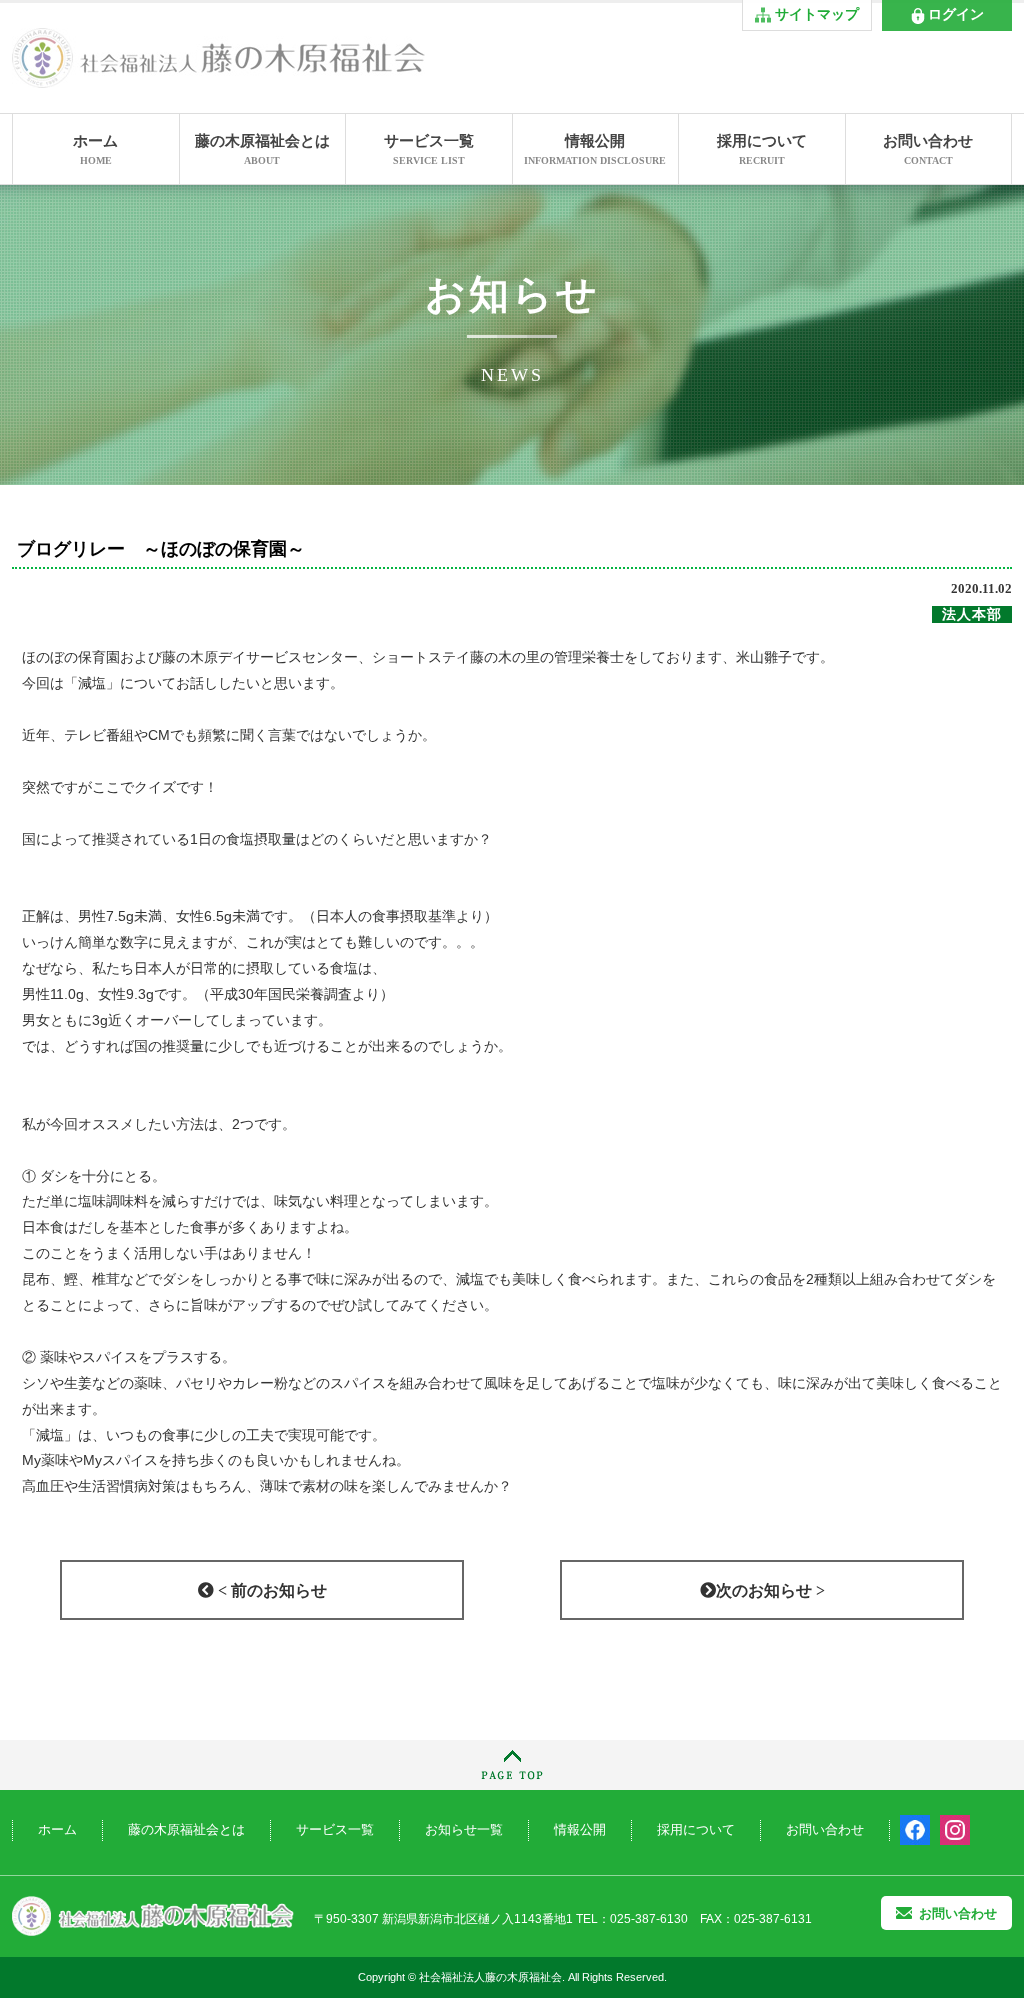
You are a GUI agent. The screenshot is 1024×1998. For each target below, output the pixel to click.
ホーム (95, 149)
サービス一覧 (429, 149)
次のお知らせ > (770, 1590)
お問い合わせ (928, 149)
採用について (762, 149)
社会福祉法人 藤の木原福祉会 (153, 1916)
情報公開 (595, 149)
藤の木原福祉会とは (262, 149)
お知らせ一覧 (464, 1829)
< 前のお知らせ (270, 1590)
